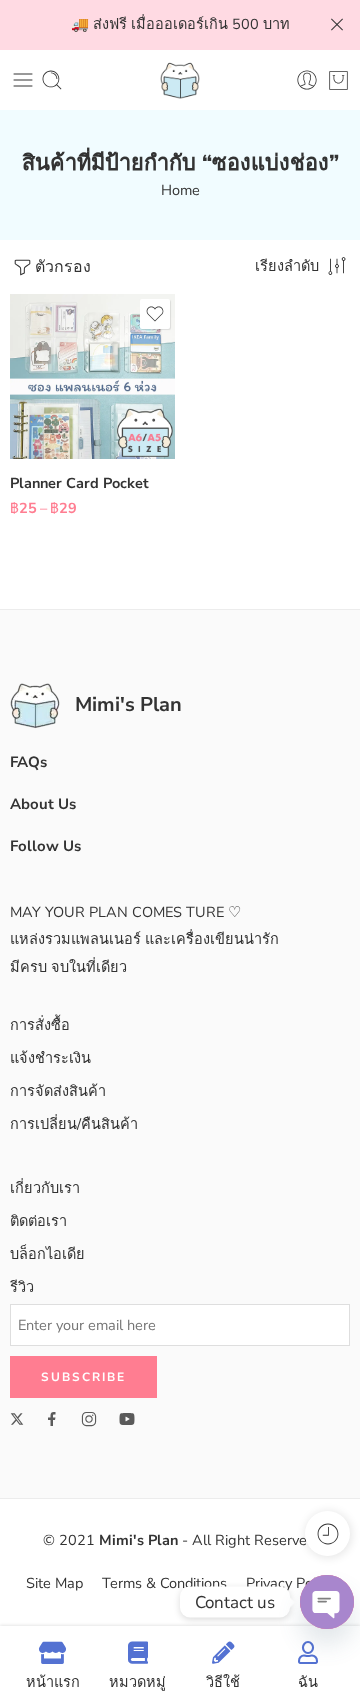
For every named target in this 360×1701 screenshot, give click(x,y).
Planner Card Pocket (79, 483)
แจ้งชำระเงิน (50, 1058)
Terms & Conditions (164, 1583)
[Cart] (338, 80)
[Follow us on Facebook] (52, 1419)
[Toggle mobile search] (52, 80)
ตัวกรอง (63, 267)
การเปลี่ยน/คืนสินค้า (74, 1124)
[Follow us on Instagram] (89, 1419)
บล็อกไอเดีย (47, 1254)
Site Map (54, 1583)
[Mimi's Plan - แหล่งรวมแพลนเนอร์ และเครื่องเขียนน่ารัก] (180, 80)
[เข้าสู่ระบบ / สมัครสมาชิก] (307, 80)
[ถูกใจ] (155, 314)
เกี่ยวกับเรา (45, 1188)
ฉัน (308, 1682)
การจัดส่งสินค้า (58, 1091)
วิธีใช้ (223, 1682)
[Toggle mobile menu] (23, 80)
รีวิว (22, 1287)
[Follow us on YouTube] (127, 1419)
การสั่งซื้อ (40, 1025)
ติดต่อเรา (38, 1221)
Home (180, 190)
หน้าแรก (53, 1682)
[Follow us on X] (17, 1419)
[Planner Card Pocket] (92, 376)
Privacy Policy (290, 1583)
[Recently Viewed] (327, 1533)
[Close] (337, 25)
